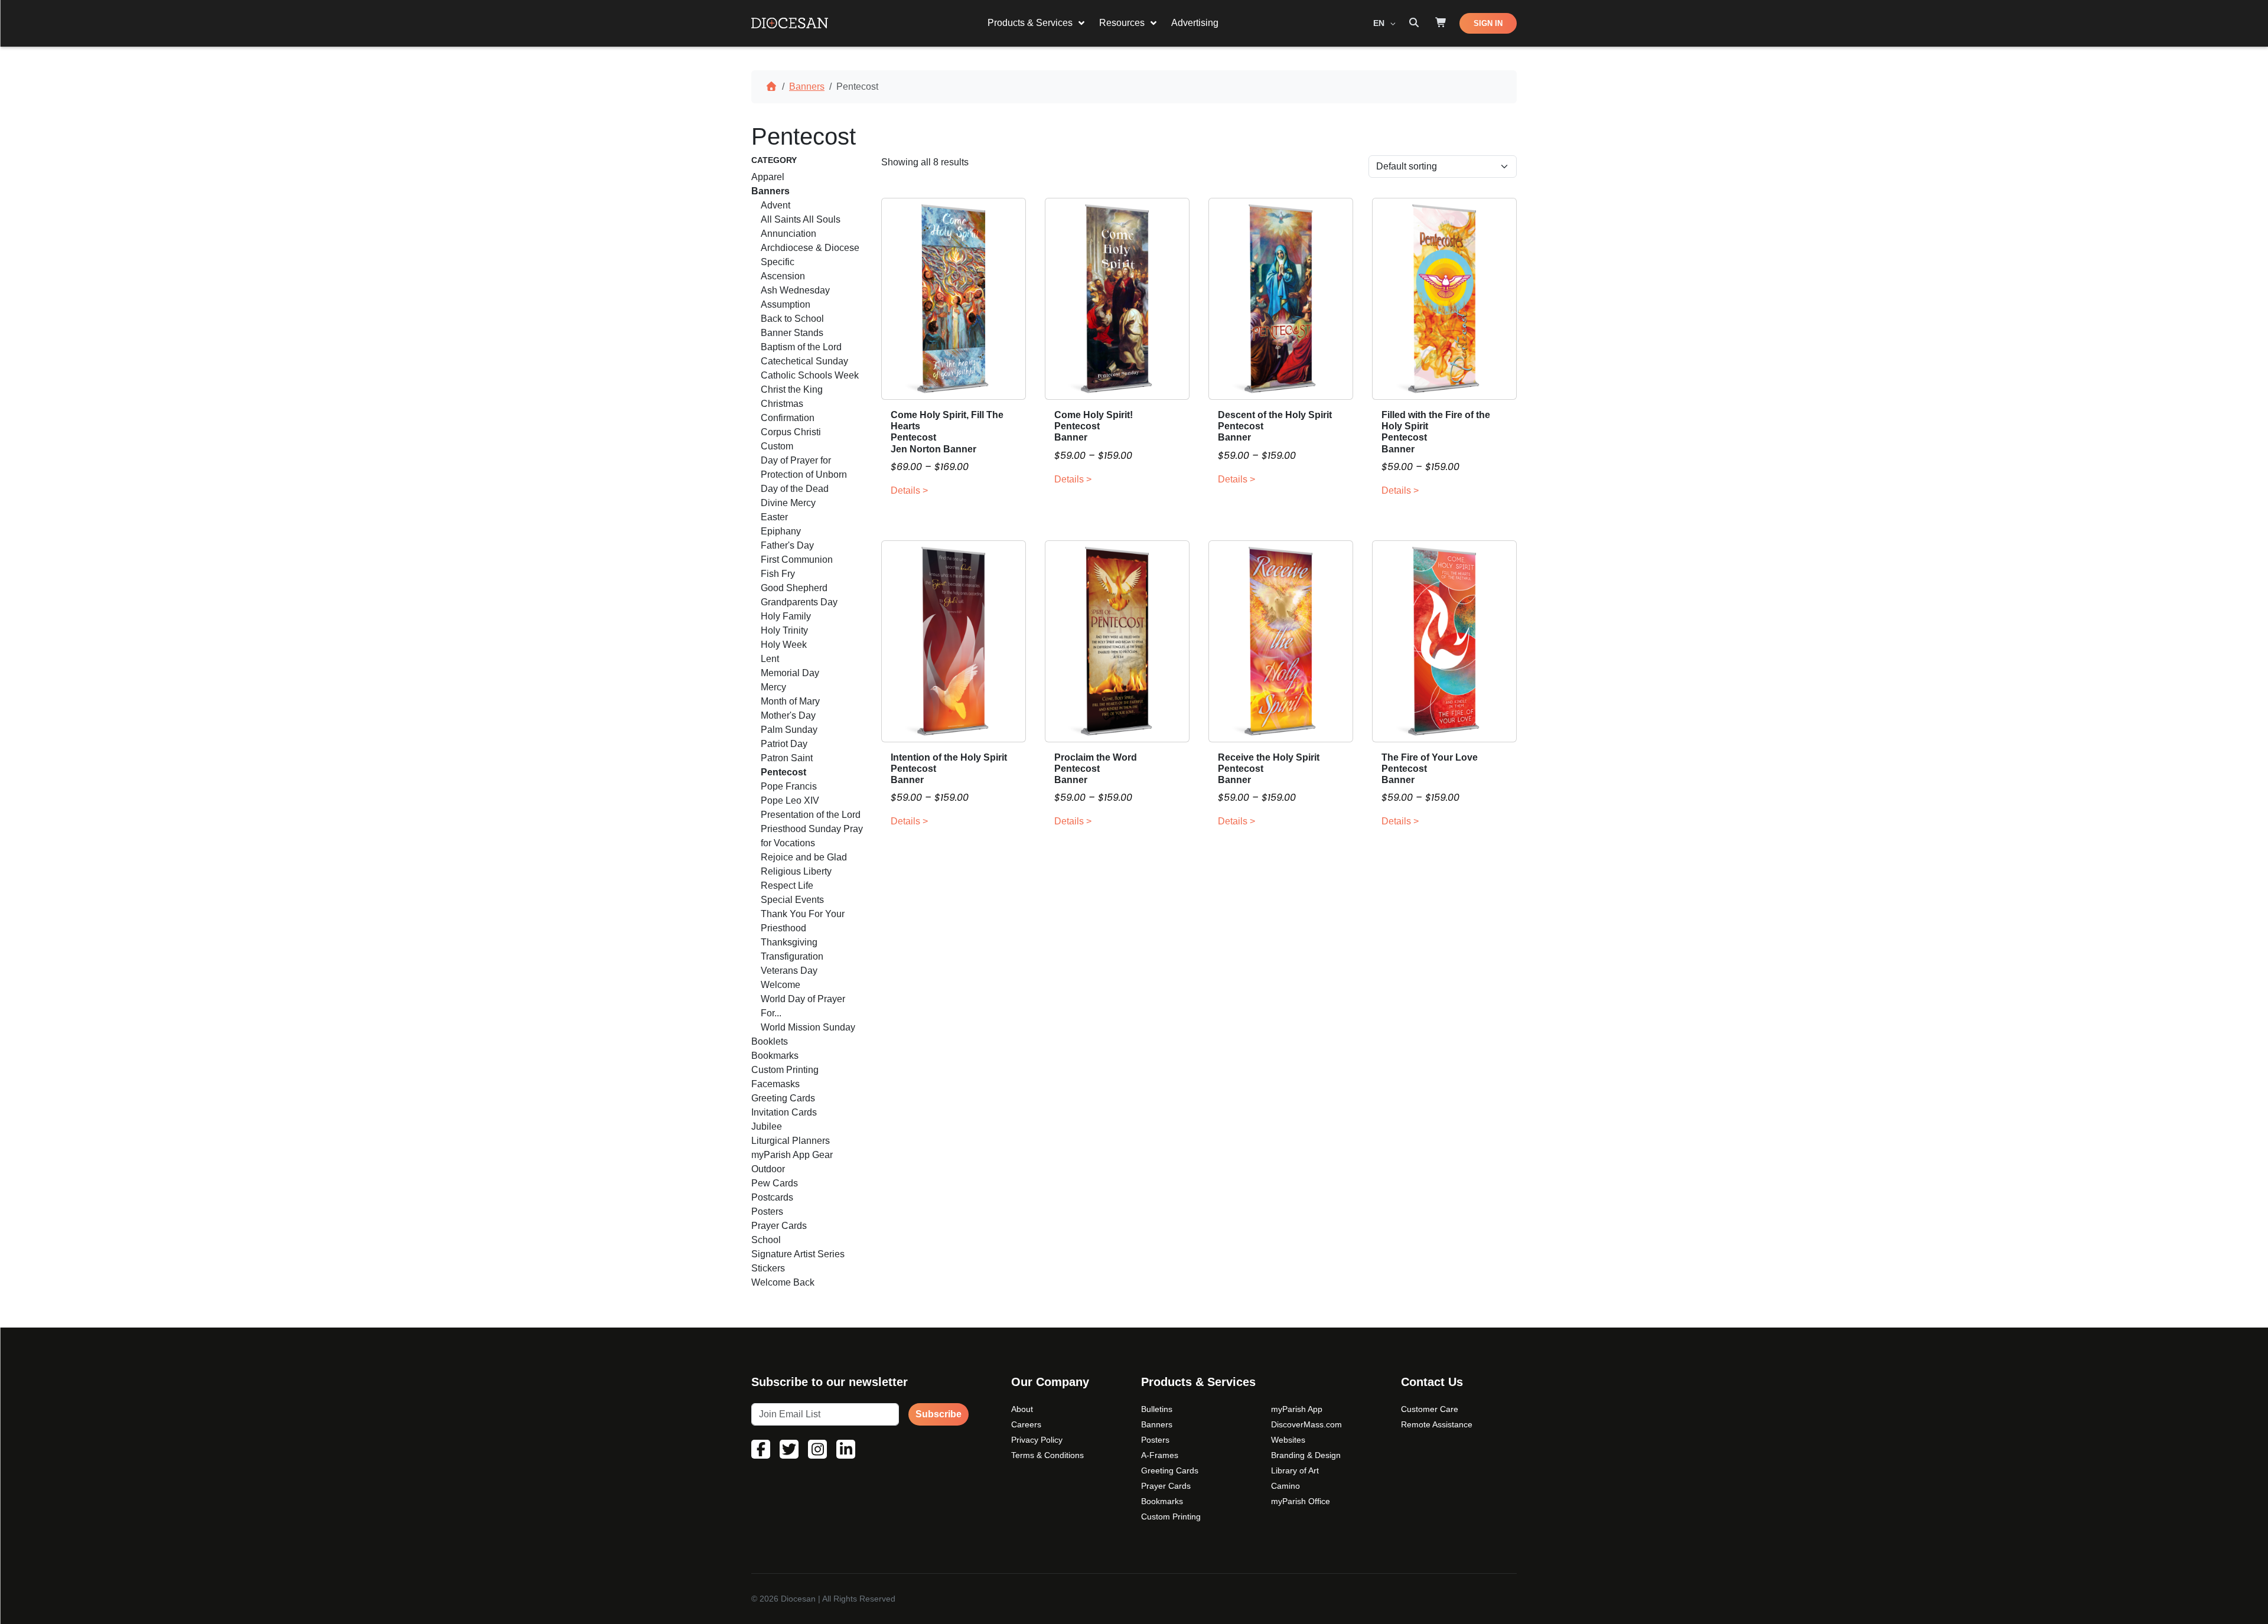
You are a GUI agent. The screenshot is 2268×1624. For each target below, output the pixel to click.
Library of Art (1295, 1470)
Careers (1026, 1424)
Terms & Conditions (1047, 1455)
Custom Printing (1171, 1517)
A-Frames (1160, 1455)
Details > (909, 490)
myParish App (1297, 1409)
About (1022, 1409)
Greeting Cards (1170, 1470)
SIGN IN (1488, 23)
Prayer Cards (1166, 1486)
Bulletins (1157, 1409)
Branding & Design (1306, 1455)
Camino (1285, 1486)
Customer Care (1430, 1409)
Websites (1288, 1440)
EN (1380, 23)
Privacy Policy (1037, 1440)
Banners (807, 87)
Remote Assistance (1437, 1424)
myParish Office (1301, 1501)
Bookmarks (1162, 1501)
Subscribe (939, 1414)
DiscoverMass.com (1306, 1424)
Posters (1155, 1440)
